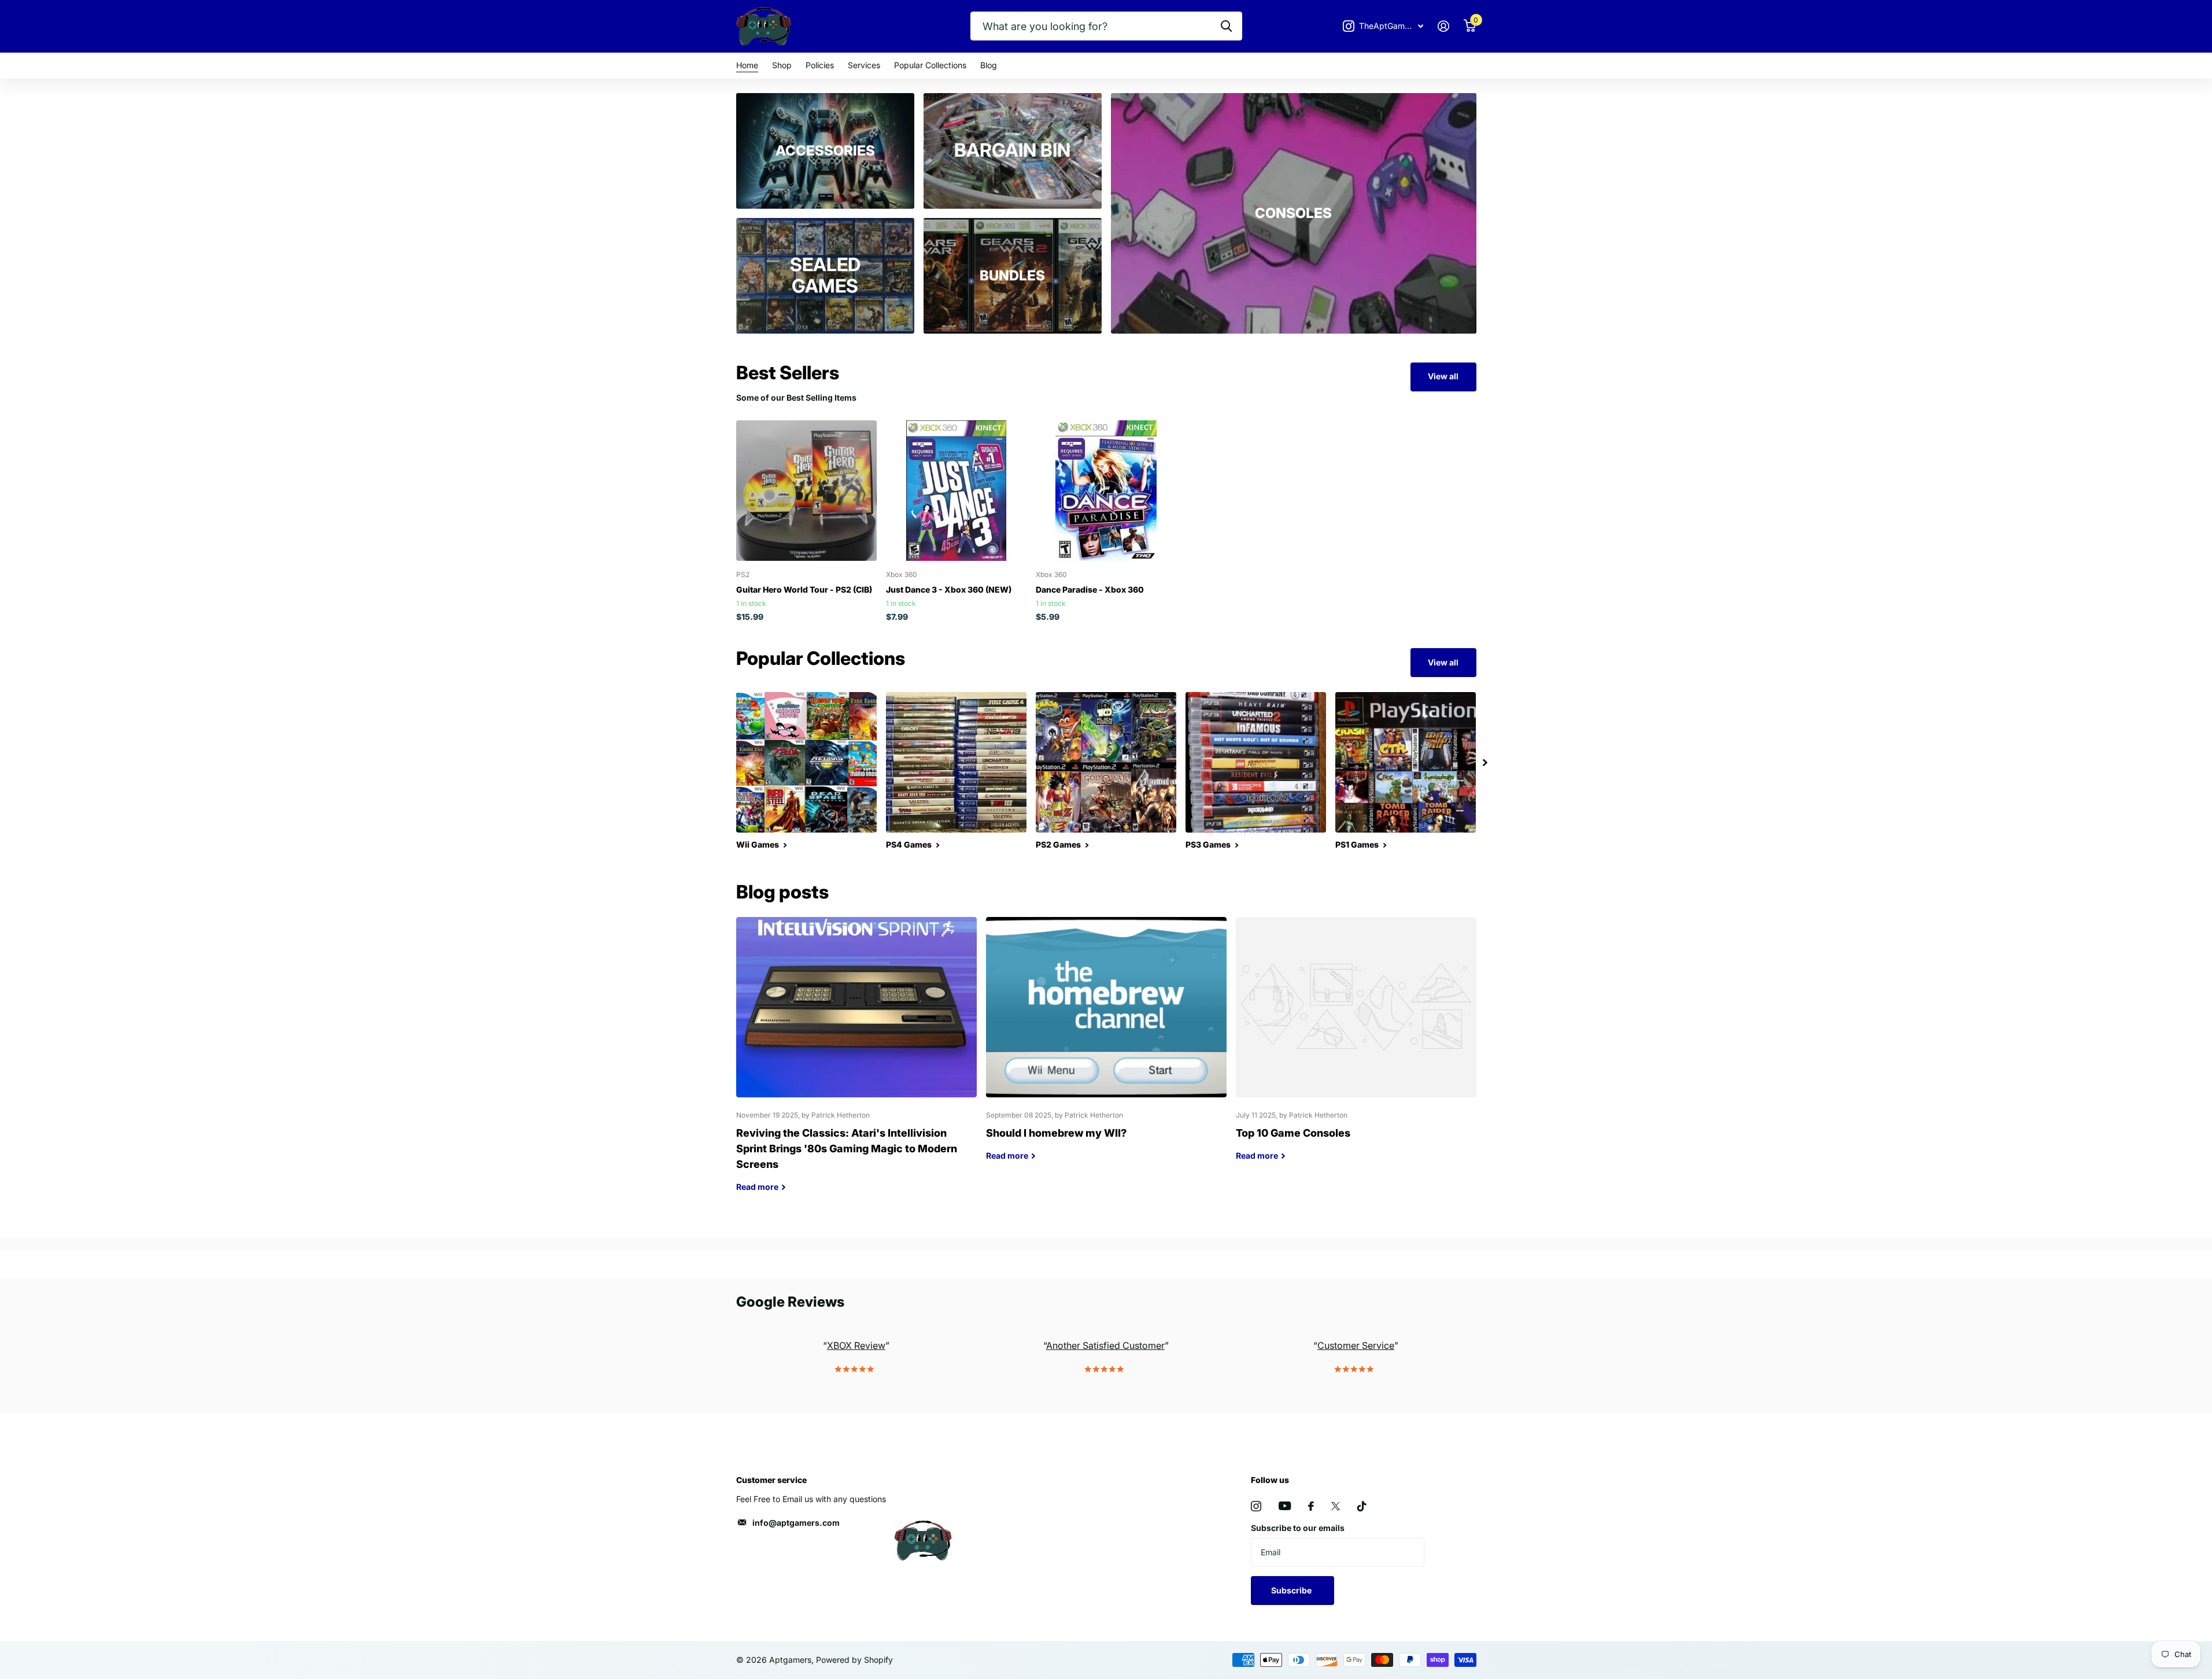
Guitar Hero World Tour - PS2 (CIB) (804, 589)
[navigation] (1485, 762)
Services (864, 65)
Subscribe (1292, 1590)
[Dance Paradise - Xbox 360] (1106, 491)
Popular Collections (930, 65)
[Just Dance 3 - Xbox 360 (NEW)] (956, 491)
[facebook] (1311, 1506)
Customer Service (1356, 1345)
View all (1443, 376)
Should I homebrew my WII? (1106, 1048)
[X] (1336, 1506)
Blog (989, 65)
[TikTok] (1362, 1506)
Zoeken (1226, 26)
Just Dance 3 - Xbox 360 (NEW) (949, 589)
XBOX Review (856, 1345)
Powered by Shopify (854, 1660)
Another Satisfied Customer (1105, 1345)
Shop (782, 65)
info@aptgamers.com (796, 1523)
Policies (820, 65)
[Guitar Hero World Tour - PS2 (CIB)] (806, 491)
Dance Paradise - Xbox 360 (1090, 589)
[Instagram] (1256, 1506)
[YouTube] (1285, 1506)
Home (747, 65)
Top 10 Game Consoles (1356, 1048)
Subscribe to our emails (1298, 1528)
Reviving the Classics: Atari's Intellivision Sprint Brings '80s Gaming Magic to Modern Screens (856, 1063)
